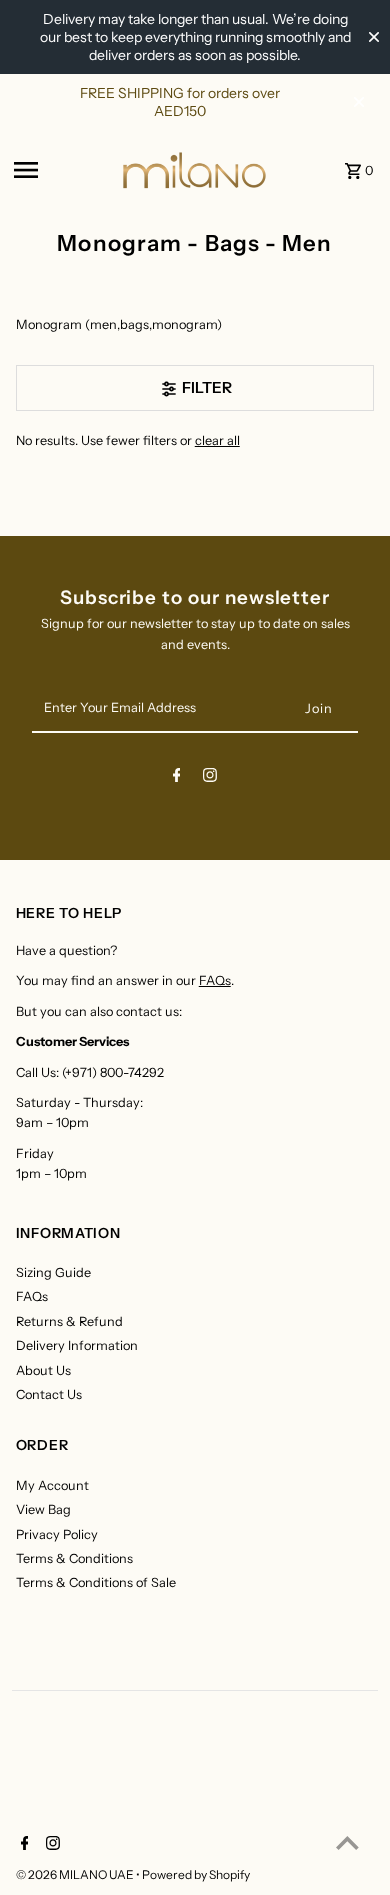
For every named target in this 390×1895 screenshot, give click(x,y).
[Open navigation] (61, 170)
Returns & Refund (69, 1321)
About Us (43, 1370)
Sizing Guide (53, 1272)
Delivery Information (77, 1345)
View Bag (43, 1509)
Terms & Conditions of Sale (96, 1582)
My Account (52, 1485)
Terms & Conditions (74, 1558)
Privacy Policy (57, 1534)
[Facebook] (177, 778)
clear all (217, 440)
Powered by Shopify (196, 1874)
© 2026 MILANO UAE (76, 1874)
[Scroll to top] (347, 1842)
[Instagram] (210, 778)
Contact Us (49, 1394)
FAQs (215, 980)
